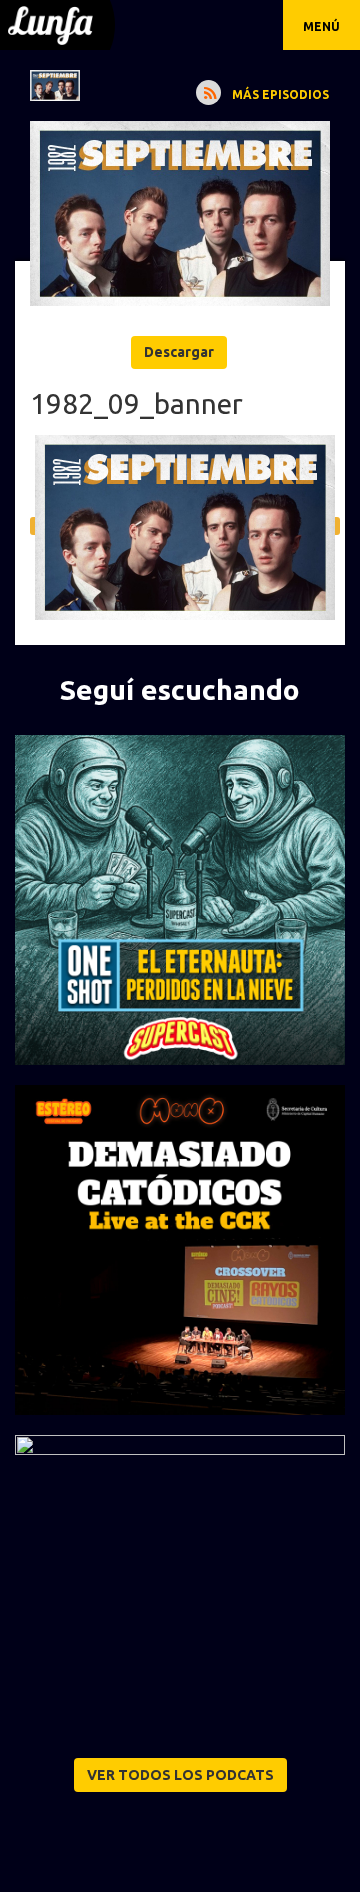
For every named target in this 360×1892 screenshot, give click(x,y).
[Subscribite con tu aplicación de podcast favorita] (208, 92)
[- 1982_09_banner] (180, 213)
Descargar (179, 352)
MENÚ (321, 26)
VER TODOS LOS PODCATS (180, 1775)
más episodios (280, 94)
